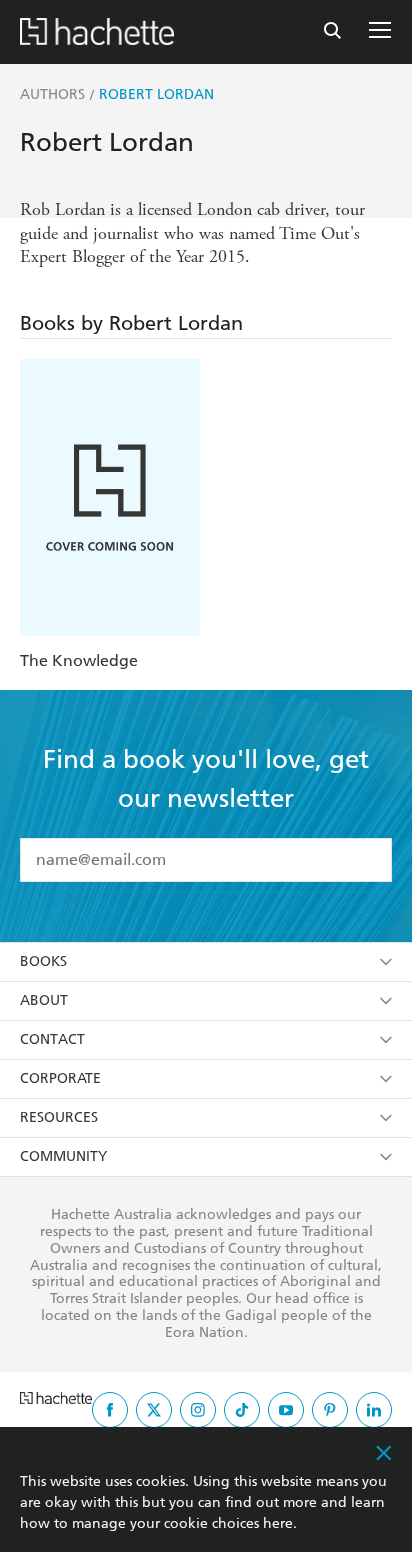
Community (63, 1156)
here (278, 1523)
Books (43, 961)
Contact (52, 1039)
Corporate (60, 1078)
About (44, 1000)
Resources (59, 1117)
